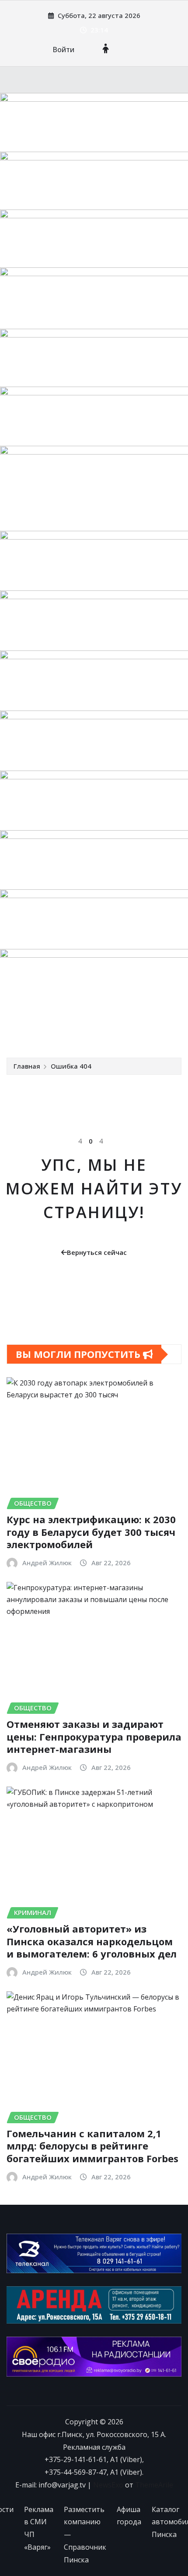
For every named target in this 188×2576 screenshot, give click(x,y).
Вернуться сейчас (97, 1252)
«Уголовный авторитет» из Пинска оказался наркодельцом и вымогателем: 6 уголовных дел (92, 1941)
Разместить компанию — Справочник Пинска (85, 2535)
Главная (27, 1066)
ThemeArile (154, 2485)
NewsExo (108, 2485)
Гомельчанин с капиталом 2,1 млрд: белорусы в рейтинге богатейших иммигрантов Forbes (92, 2146)
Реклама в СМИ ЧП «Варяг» (39, 2528)
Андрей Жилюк (47, 1563)
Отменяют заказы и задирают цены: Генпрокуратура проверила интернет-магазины (94, 1736)
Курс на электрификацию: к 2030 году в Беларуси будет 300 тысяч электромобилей (91, 1532)
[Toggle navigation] (19, 1032)
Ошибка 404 (71, 1066)
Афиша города (129, 2516)
